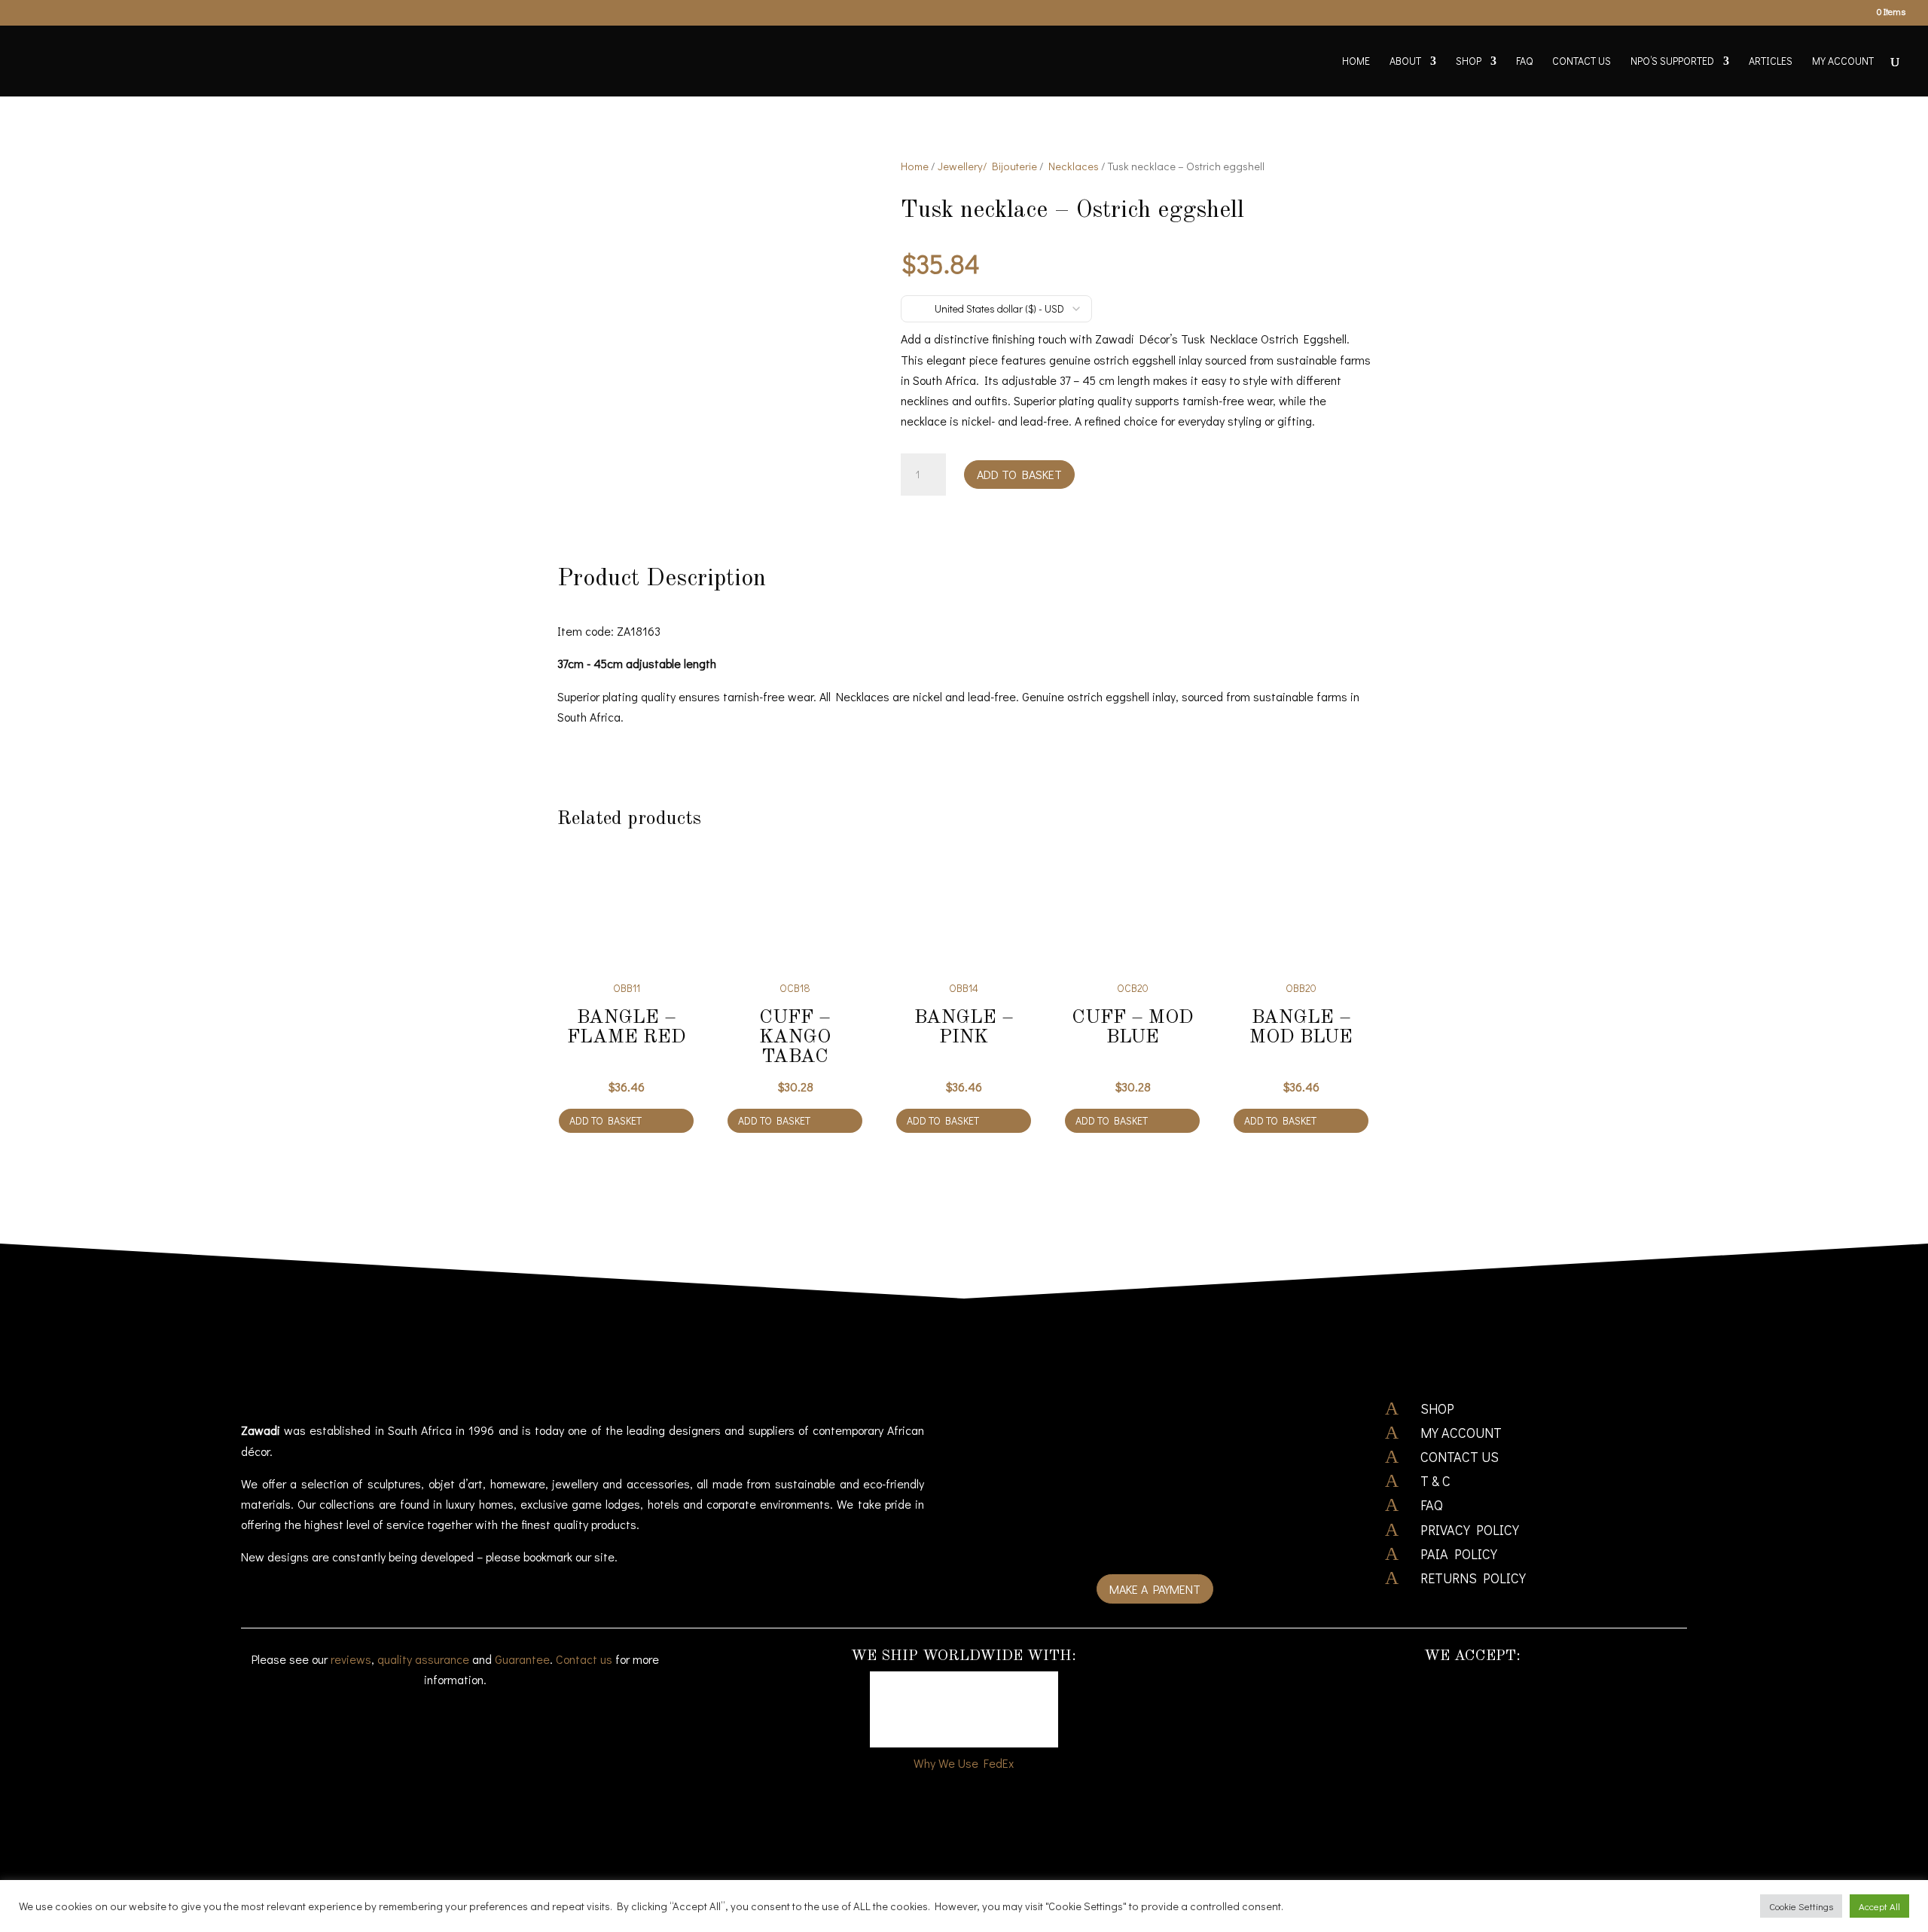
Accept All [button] (1879, 1906)
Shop (1469, 62)
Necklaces (1074, 166)
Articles (1771, 62)
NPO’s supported (1672, 62)
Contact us (584, 1659)
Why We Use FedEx (964, 1763)
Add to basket (1019, 474)
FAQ (1524, 62)
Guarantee (522, 1659)
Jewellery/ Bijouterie (987, 166)
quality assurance (423, 1659)
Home (1356, 62)
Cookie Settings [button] (1801, 1906)
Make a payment (1155, 1589)
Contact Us (1582, 62)
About (1405, 62)
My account (1843, 62)
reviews (351, 1659)
